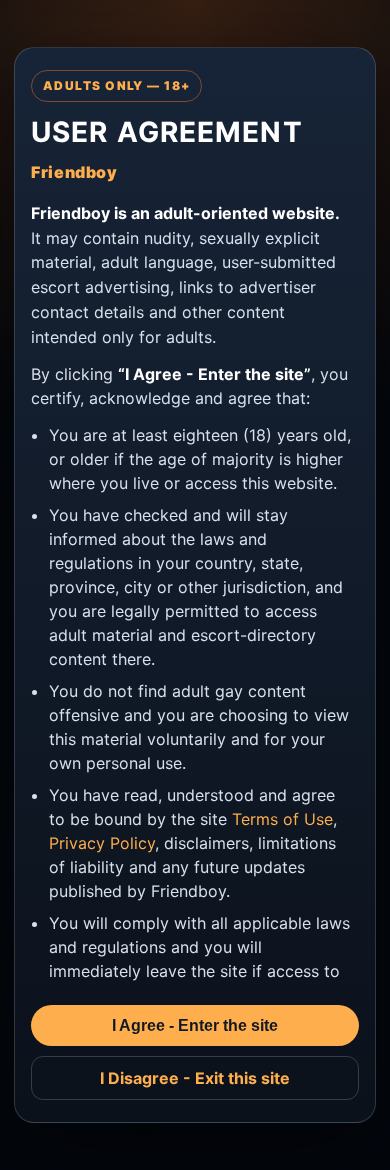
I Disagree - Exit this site (195, 1078)
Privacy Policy (102, 843)
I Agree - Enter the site (195, 1025)
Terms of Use (282, 819)
